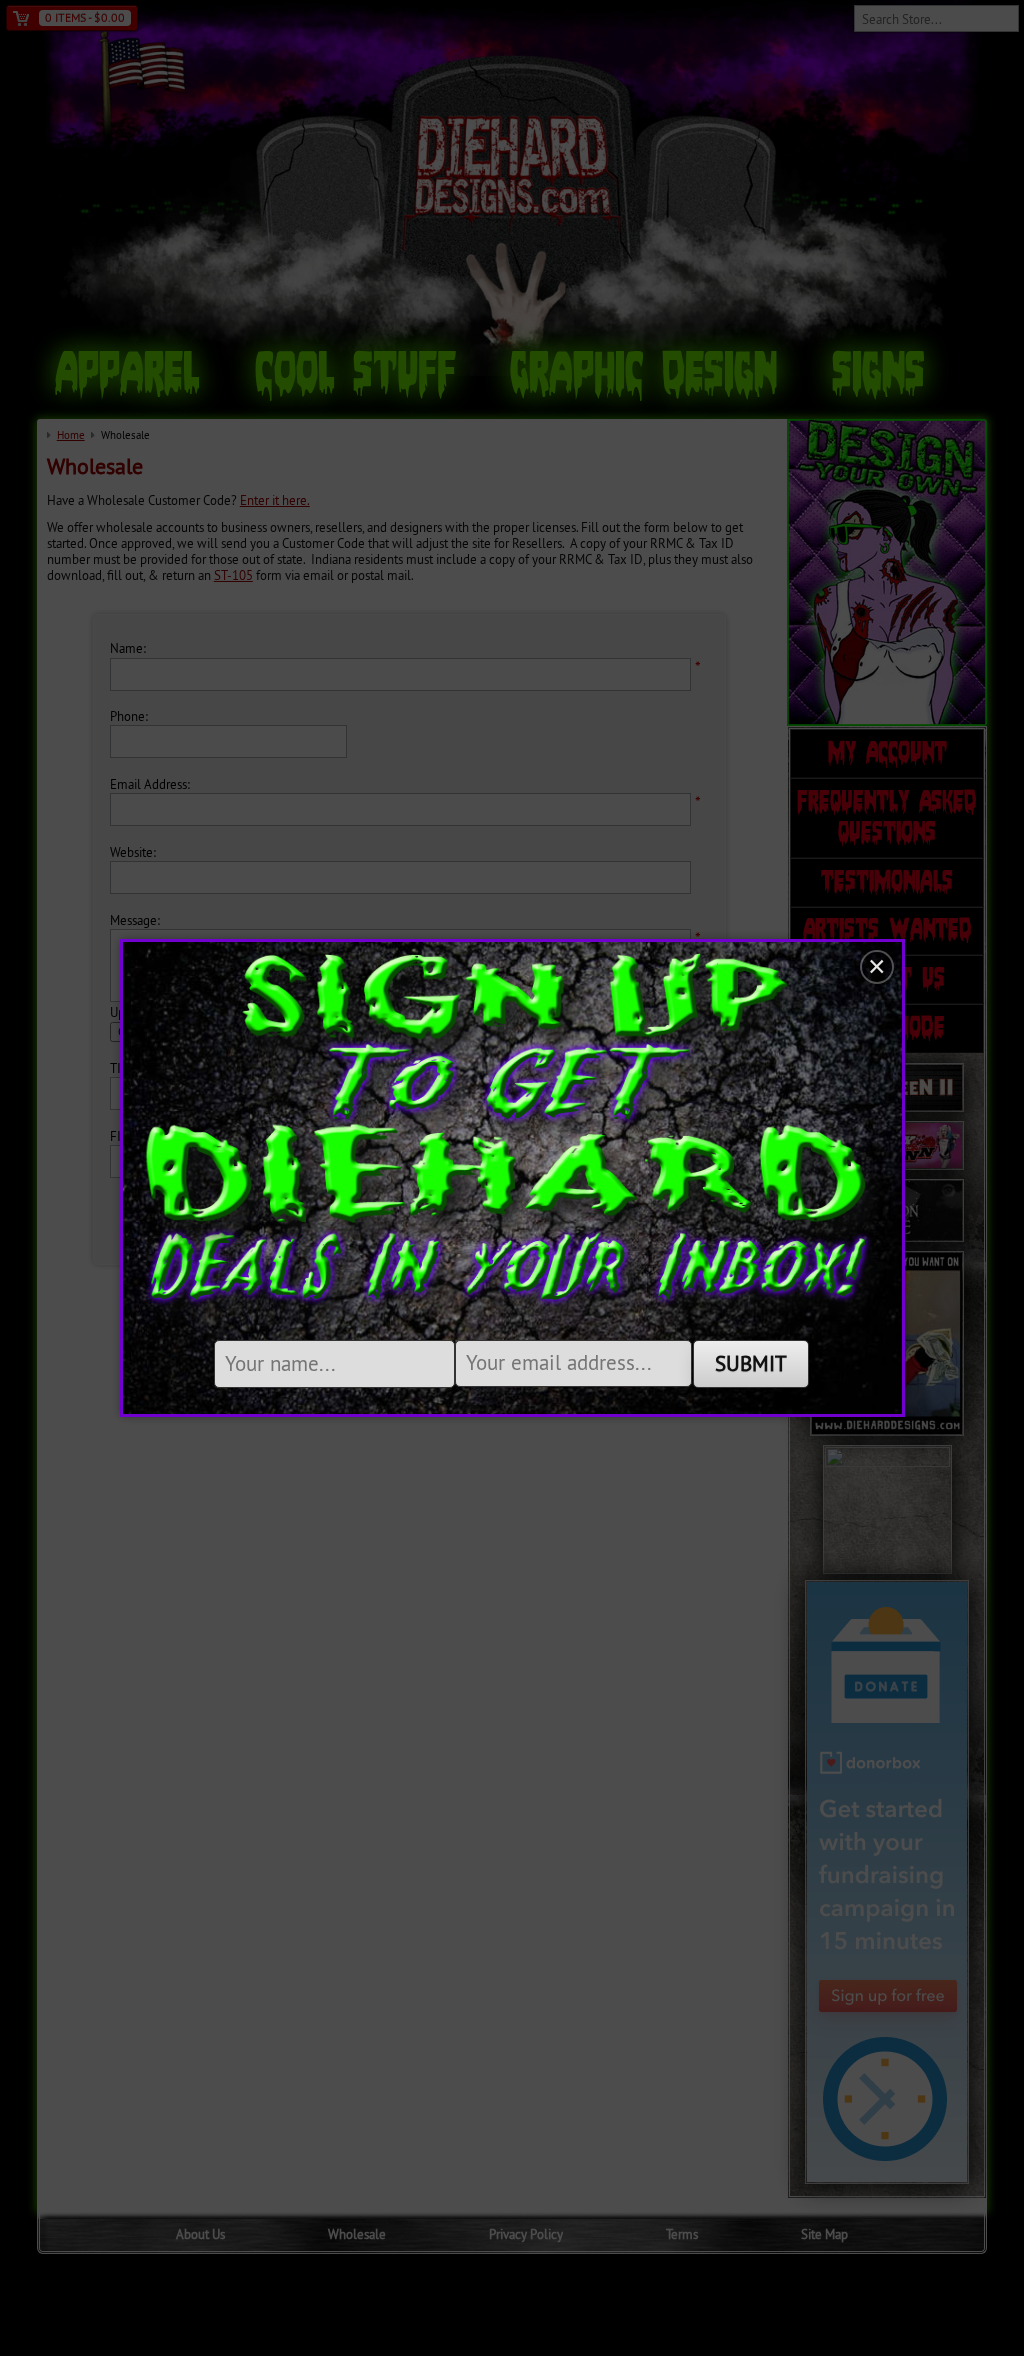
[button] (877, 967)
